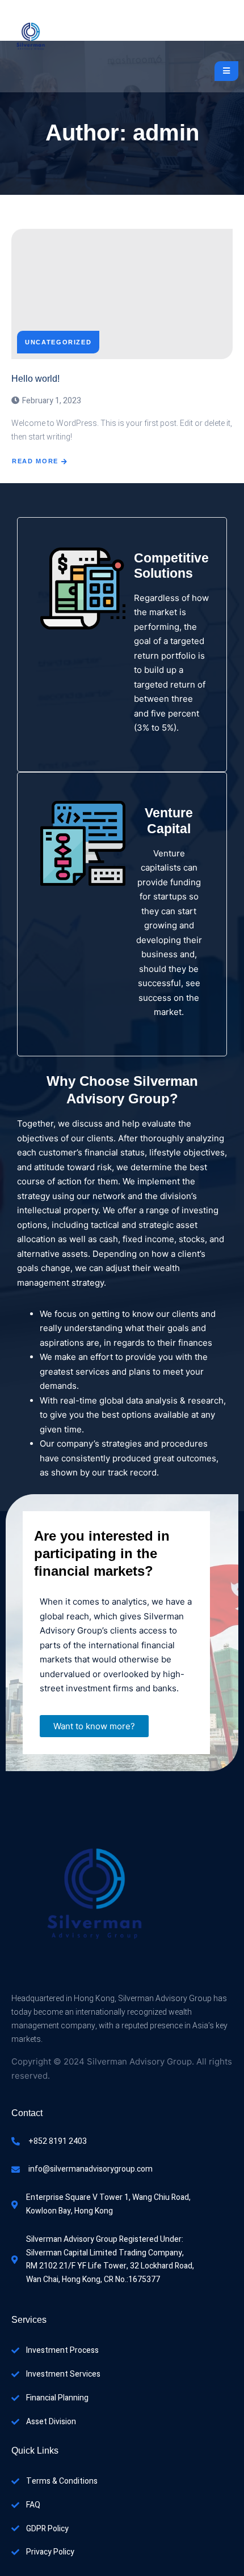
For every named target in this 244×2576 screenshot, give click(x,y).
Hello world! (35, 379)
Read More (35, 461)
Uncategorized (58, 342)
